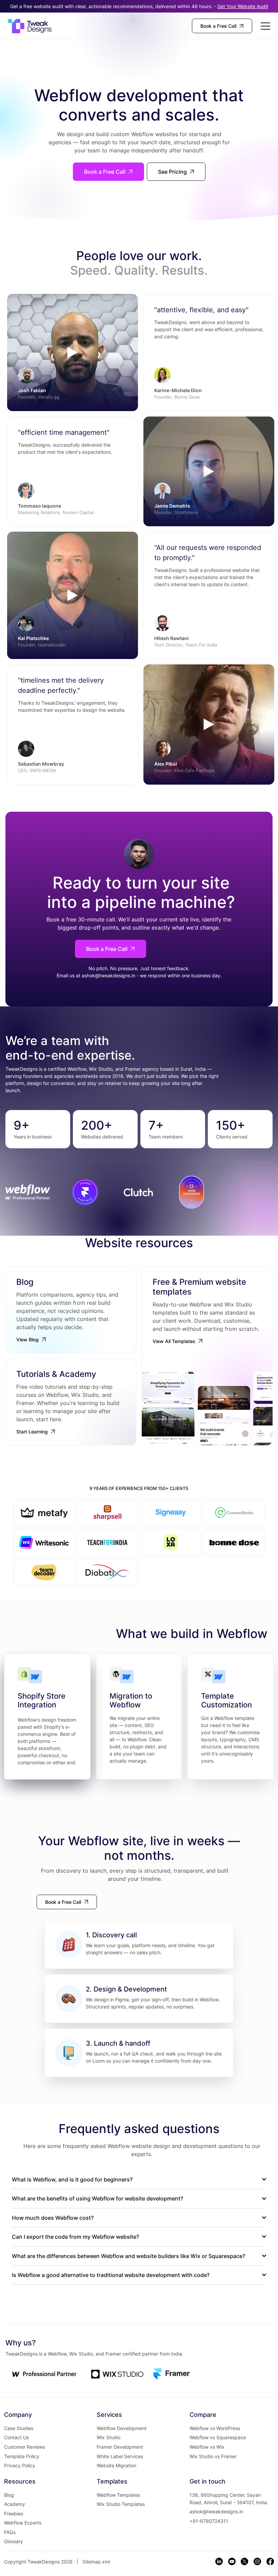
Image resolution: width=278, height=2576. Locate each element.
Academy (15, 2504)
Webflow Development (122, 2428)
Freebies (14, 2514)
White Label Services (120, 2456)
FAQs (10, 2532)
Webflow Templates (118, 2495)
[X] (244, 2561)
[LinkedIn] (219, 2561)
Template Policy (22, 2456)
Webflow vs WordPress (215, 2428)
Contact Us (16, 2437)
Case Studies (19, 2428)
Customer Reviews (25, 2447)
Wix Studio (108, 2437)
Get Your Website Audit (243, 6)
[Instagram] (257, 2561)
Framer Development (120, 2447)
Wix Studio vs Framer (213, 2456)
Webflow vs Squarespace (218, 2437)
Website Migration (116, 2465)
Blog (9, 2495)
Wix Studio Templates (121, 2504)
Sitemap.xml (96, 2562)
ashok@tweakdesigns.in (108, 975)
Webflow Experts (23, 2523)
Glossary (14, 2541)
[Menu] (266, 26)
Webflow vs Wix (207, 2447)
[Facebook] (270, 2561)
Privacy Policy (20, 2465)
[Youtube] (232, 2561)
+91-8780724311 (209, 2521)
